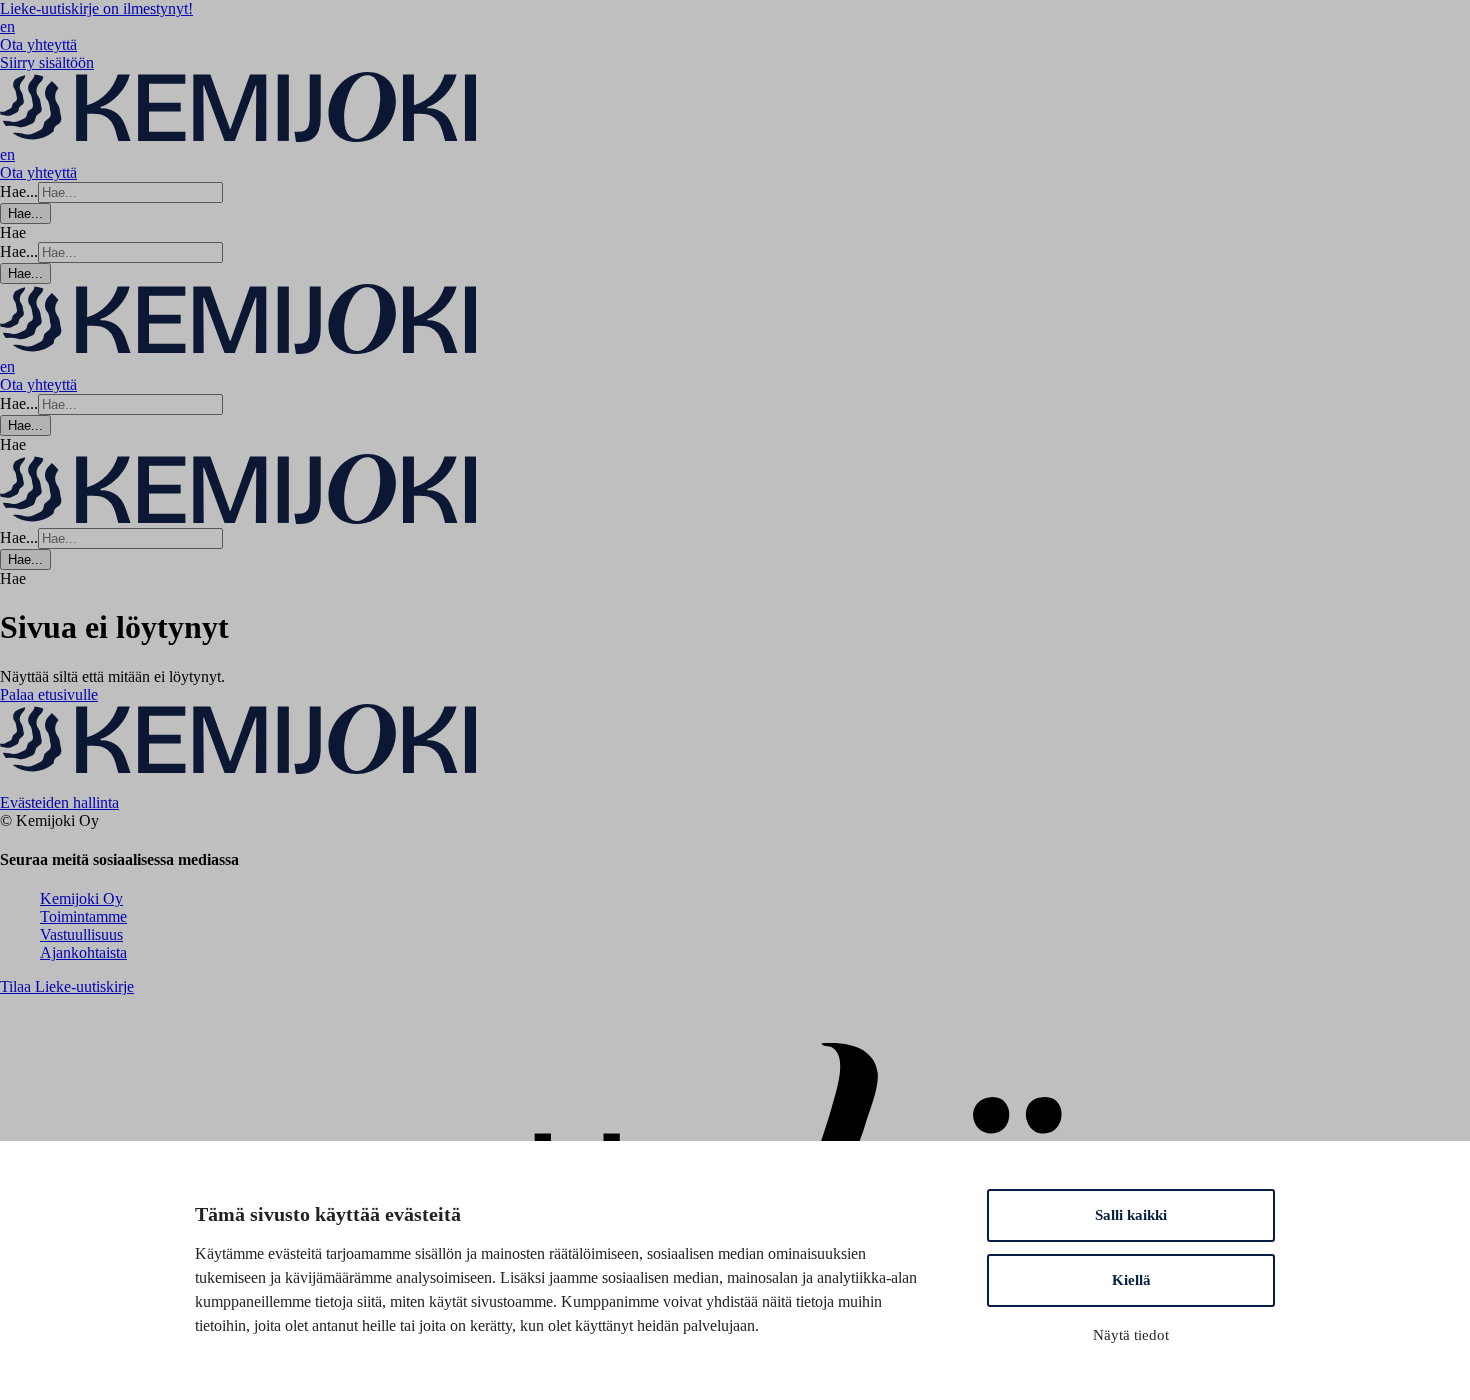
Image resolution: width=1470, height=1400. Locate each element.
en (7, 26)
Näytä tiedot (1131, 1335)
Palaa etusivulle (49, 694)
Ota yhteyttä (38, 44)
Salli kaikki (1131, 1215)
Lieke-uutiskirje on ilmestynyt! (96, 8)
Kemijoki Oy (81, 898)
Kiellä (1131, 1280)
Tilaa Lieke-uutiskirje (67, 986)
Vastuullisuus (81, 934)
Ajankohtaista (83, 952)
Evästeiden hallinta (59, 802)
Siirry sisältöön (47, 62)
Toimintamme (83, 916)
